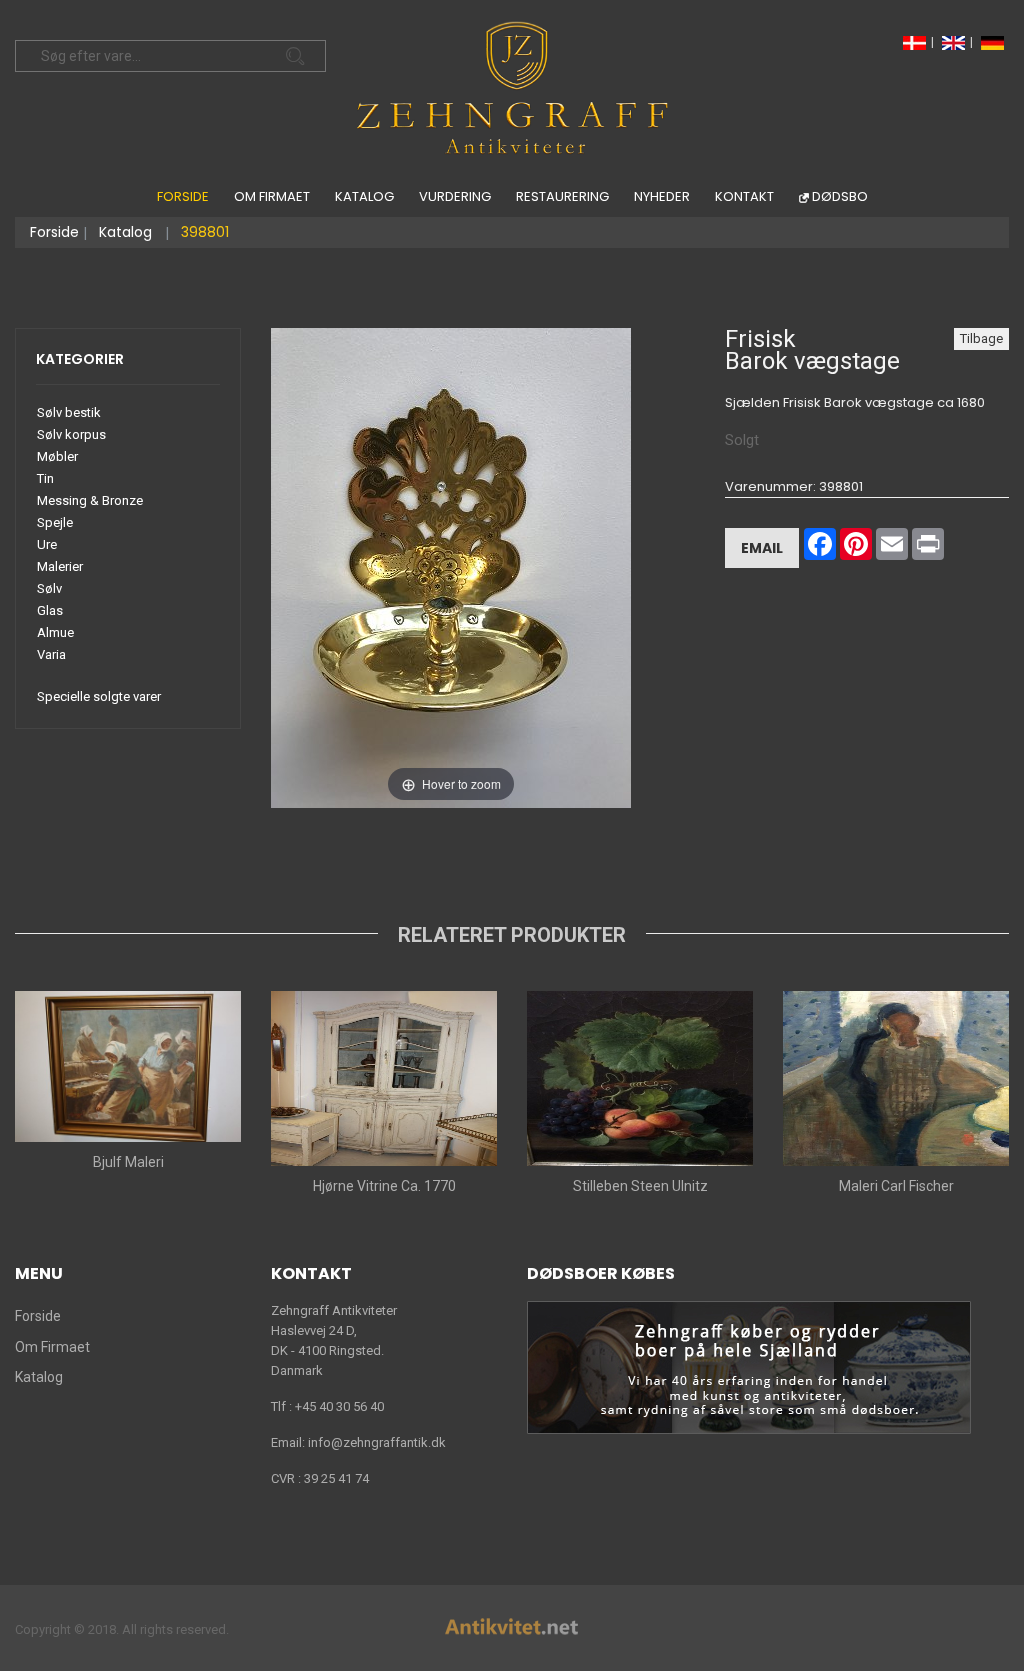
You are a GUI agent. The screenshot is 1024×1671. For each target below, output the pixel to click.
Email (762, 548)
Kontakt (744, 196)
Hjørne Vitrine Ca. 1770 (384, 1186)
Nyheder (662, 196)
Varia (51, 654)
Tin (45, 478)
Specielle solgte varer (99, 696)
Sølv (49, 588)
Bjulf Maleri (128, 1162)
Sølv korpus (71, 434)
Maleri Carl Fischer (896, 1186)
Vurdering (455, 196)
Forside (183, 196)
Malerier (60, 566)
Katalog (364, 196)
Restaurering (562, 196)
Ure (47, 544)
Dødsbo (840, 196)
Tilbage (981, 338)
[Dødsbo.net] (749, 1366)
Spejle (55, 522)
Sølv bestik (69, 412)
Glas (50, 610)
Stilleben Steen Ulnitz (640, 1186)
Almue (55, 632)
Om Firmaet (272, 196)
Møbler (57, 456)
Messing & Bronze (90, 500)
